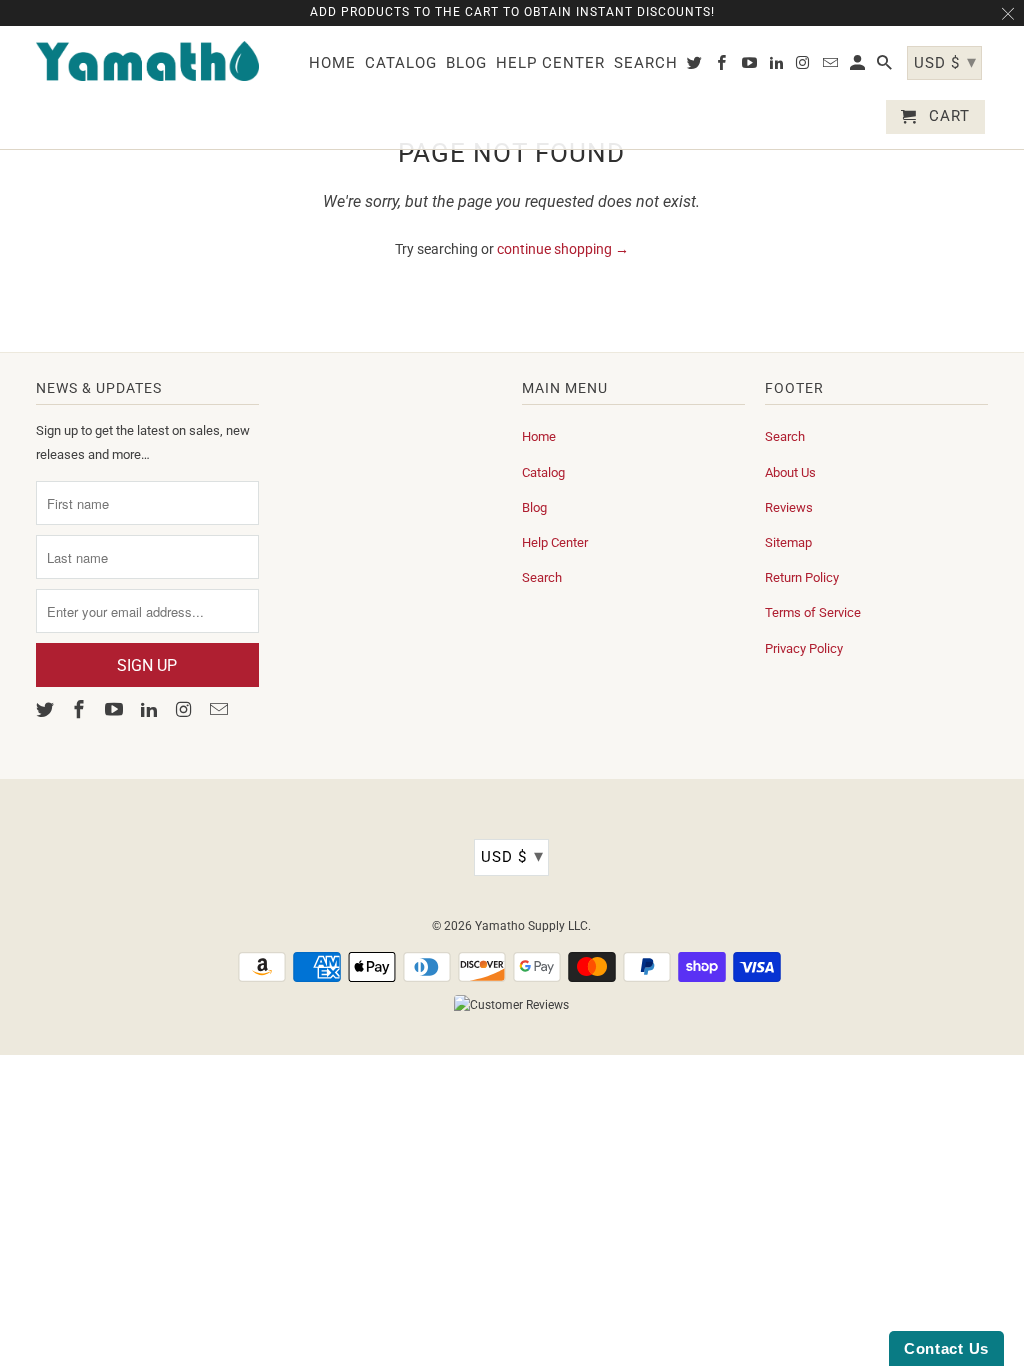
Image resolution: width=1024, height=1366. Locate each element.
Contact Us (946, 1348)
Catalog (543, 472)
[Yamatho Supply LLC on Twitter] (47, 709)
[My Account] (859, 67)
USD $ (512, 855)
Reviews (789, 507)
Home (539, 436)
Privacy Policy (804, 648)
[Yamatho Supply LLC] (147, 61)
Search (542, 577)
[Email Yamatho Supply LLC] (220, 709)
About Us (790, 472)
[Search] (886, 67)
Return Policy (802, 577)
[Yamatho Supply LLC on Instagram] (186, 709)
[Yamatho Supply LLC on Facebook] (81, 709)
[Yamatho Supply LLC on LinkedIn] (151, 709)
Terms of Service (813, 612)
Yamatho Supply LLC (531, 926)
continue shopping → (563, 249)
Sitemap (788, 542)
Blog (534, 507)
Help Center (555, 542)
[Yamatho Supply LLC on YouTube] (116, 709)
